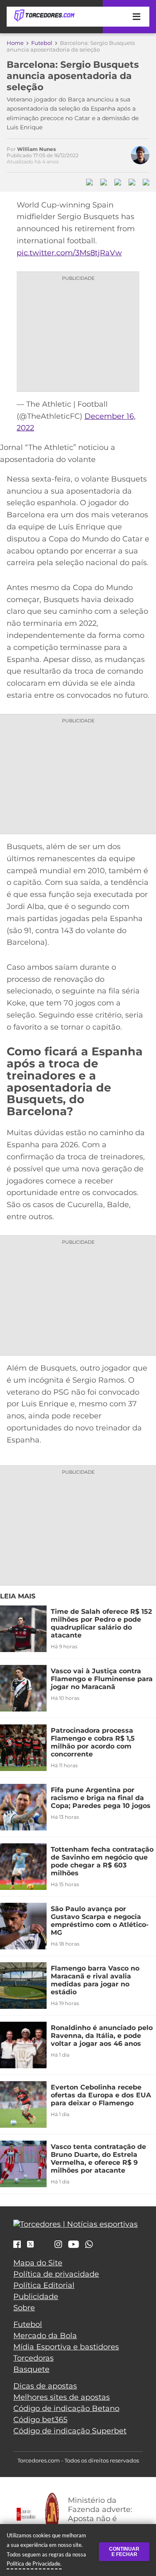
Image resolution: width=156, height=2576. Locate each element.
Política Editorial (44, 2285)
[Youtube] (74, 2245)
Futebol (42, 43)
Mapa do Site (38, 2263)
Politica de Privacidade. (34, 2564)
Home (15, 43)
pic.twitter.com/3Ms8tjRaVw (69, 253)
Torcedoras (33, 2358)
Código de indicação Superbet (70, 2431)
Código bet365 (40, 2420)
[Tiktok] (44, 2246)
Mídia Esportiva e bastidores (66, 2347)
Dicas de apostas (45, 2386)
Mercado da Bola (45, 2336)
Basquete (31, 2369)
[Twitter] (30, 2244)
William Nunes (36, 149)
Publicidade (36, 2297)
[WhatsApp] (89, 2245)
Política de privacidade (56, 2274)
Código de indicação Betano (66, 2408)
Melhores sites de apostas (62, 2397)
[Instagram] (58, 2245)
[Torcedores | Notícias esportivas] (44, 16)
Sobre (24, 2308)
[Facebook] (17, 2245)
